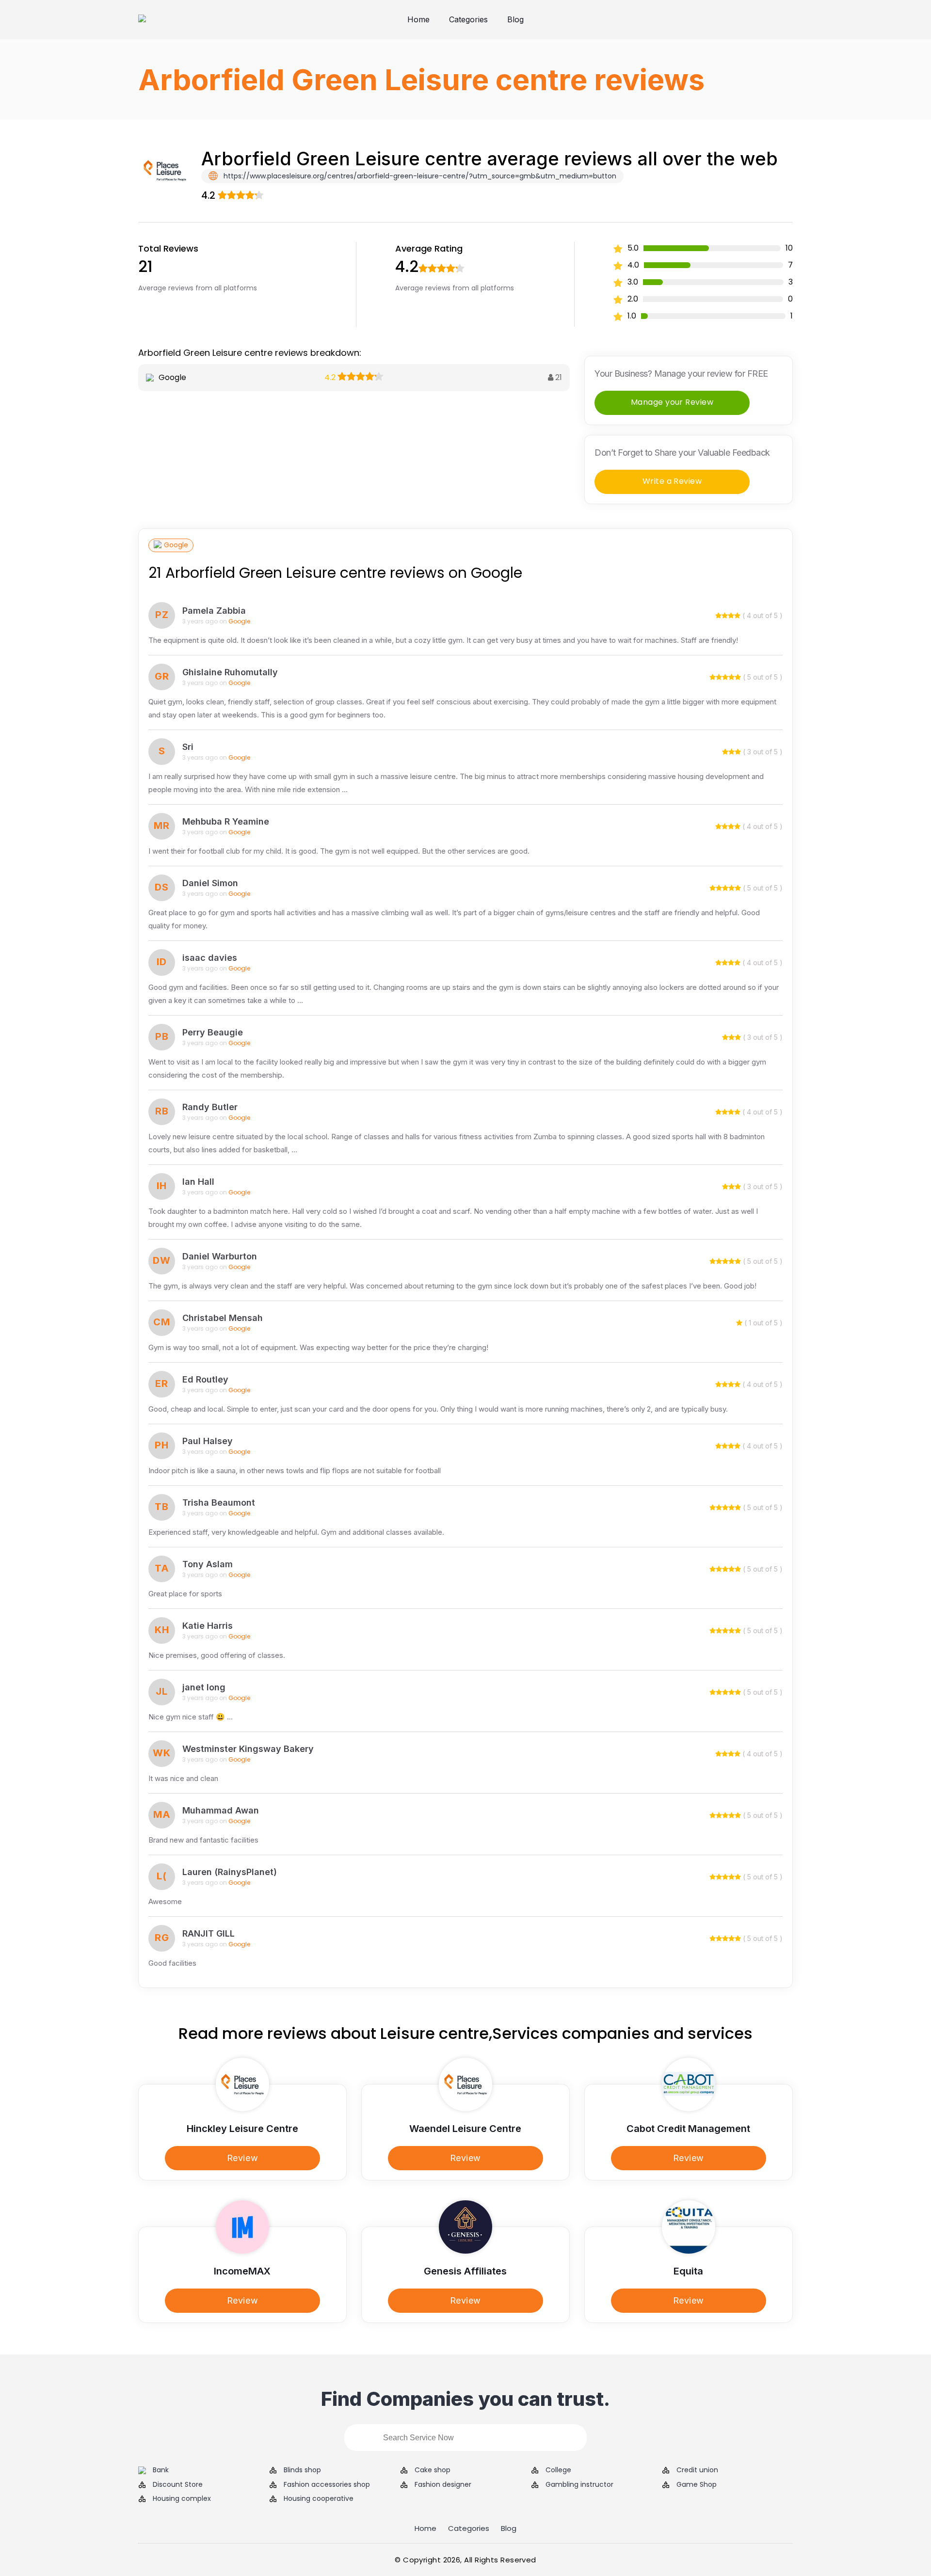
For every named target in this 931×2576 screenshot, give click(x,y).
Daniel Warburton (220, 1256)
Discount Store (178, 2485)
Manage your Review (672, 402)
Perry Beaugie (213, 1032)
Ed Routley (205, 1379)
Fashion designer (443, 2485)
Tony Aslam (208, 1564)
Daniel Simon (210, 883)
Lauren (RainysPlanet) (230, 1872)
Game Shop (697, 2485)
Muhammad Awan (221, 1810)
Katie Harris (208, 1626)
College (558, 2470)
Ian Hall (198, 1182)
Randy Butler (210, 1107)
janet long (204, 1687)
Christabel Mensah (223, 1318)
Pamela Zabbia (214, 611)
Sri (188, 747)
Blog (515, 19)
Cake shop (433, 2470)
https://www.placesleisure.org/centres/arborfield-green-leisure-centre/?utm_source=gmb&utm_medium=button (419, 176)
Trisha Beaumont (219, 1503)
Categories (468, 19)
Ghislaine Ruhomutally (230, 672)
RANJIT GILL (209, 1933)
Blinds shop (302, 2470)
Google (176, 545)
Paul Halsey (208, 1441)
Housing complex (182, 2499)
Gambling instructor (579, 2485)
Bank (161, 2470)
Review (242, 2158)
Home (418, 19)
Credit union (697, 2470)
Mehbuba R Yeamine (226, 821)
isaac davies (210, 958)
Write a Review (672, 481)
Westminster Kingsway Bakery (248, 1749)
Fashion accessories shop (327, 2485)
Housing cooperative (319, 2499)
